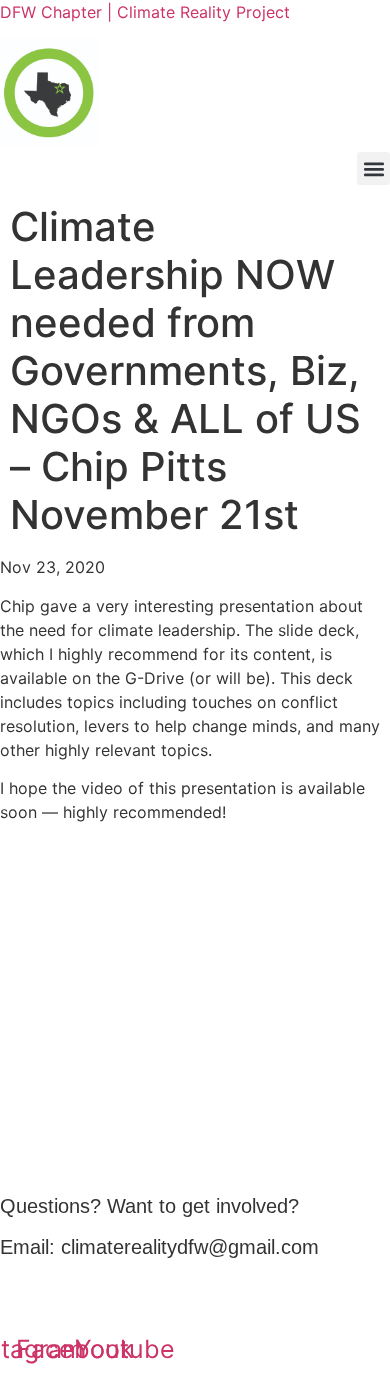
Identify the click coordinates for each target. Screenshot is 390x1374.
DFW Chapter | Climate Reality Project (145, 12)
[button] (373, 168)
